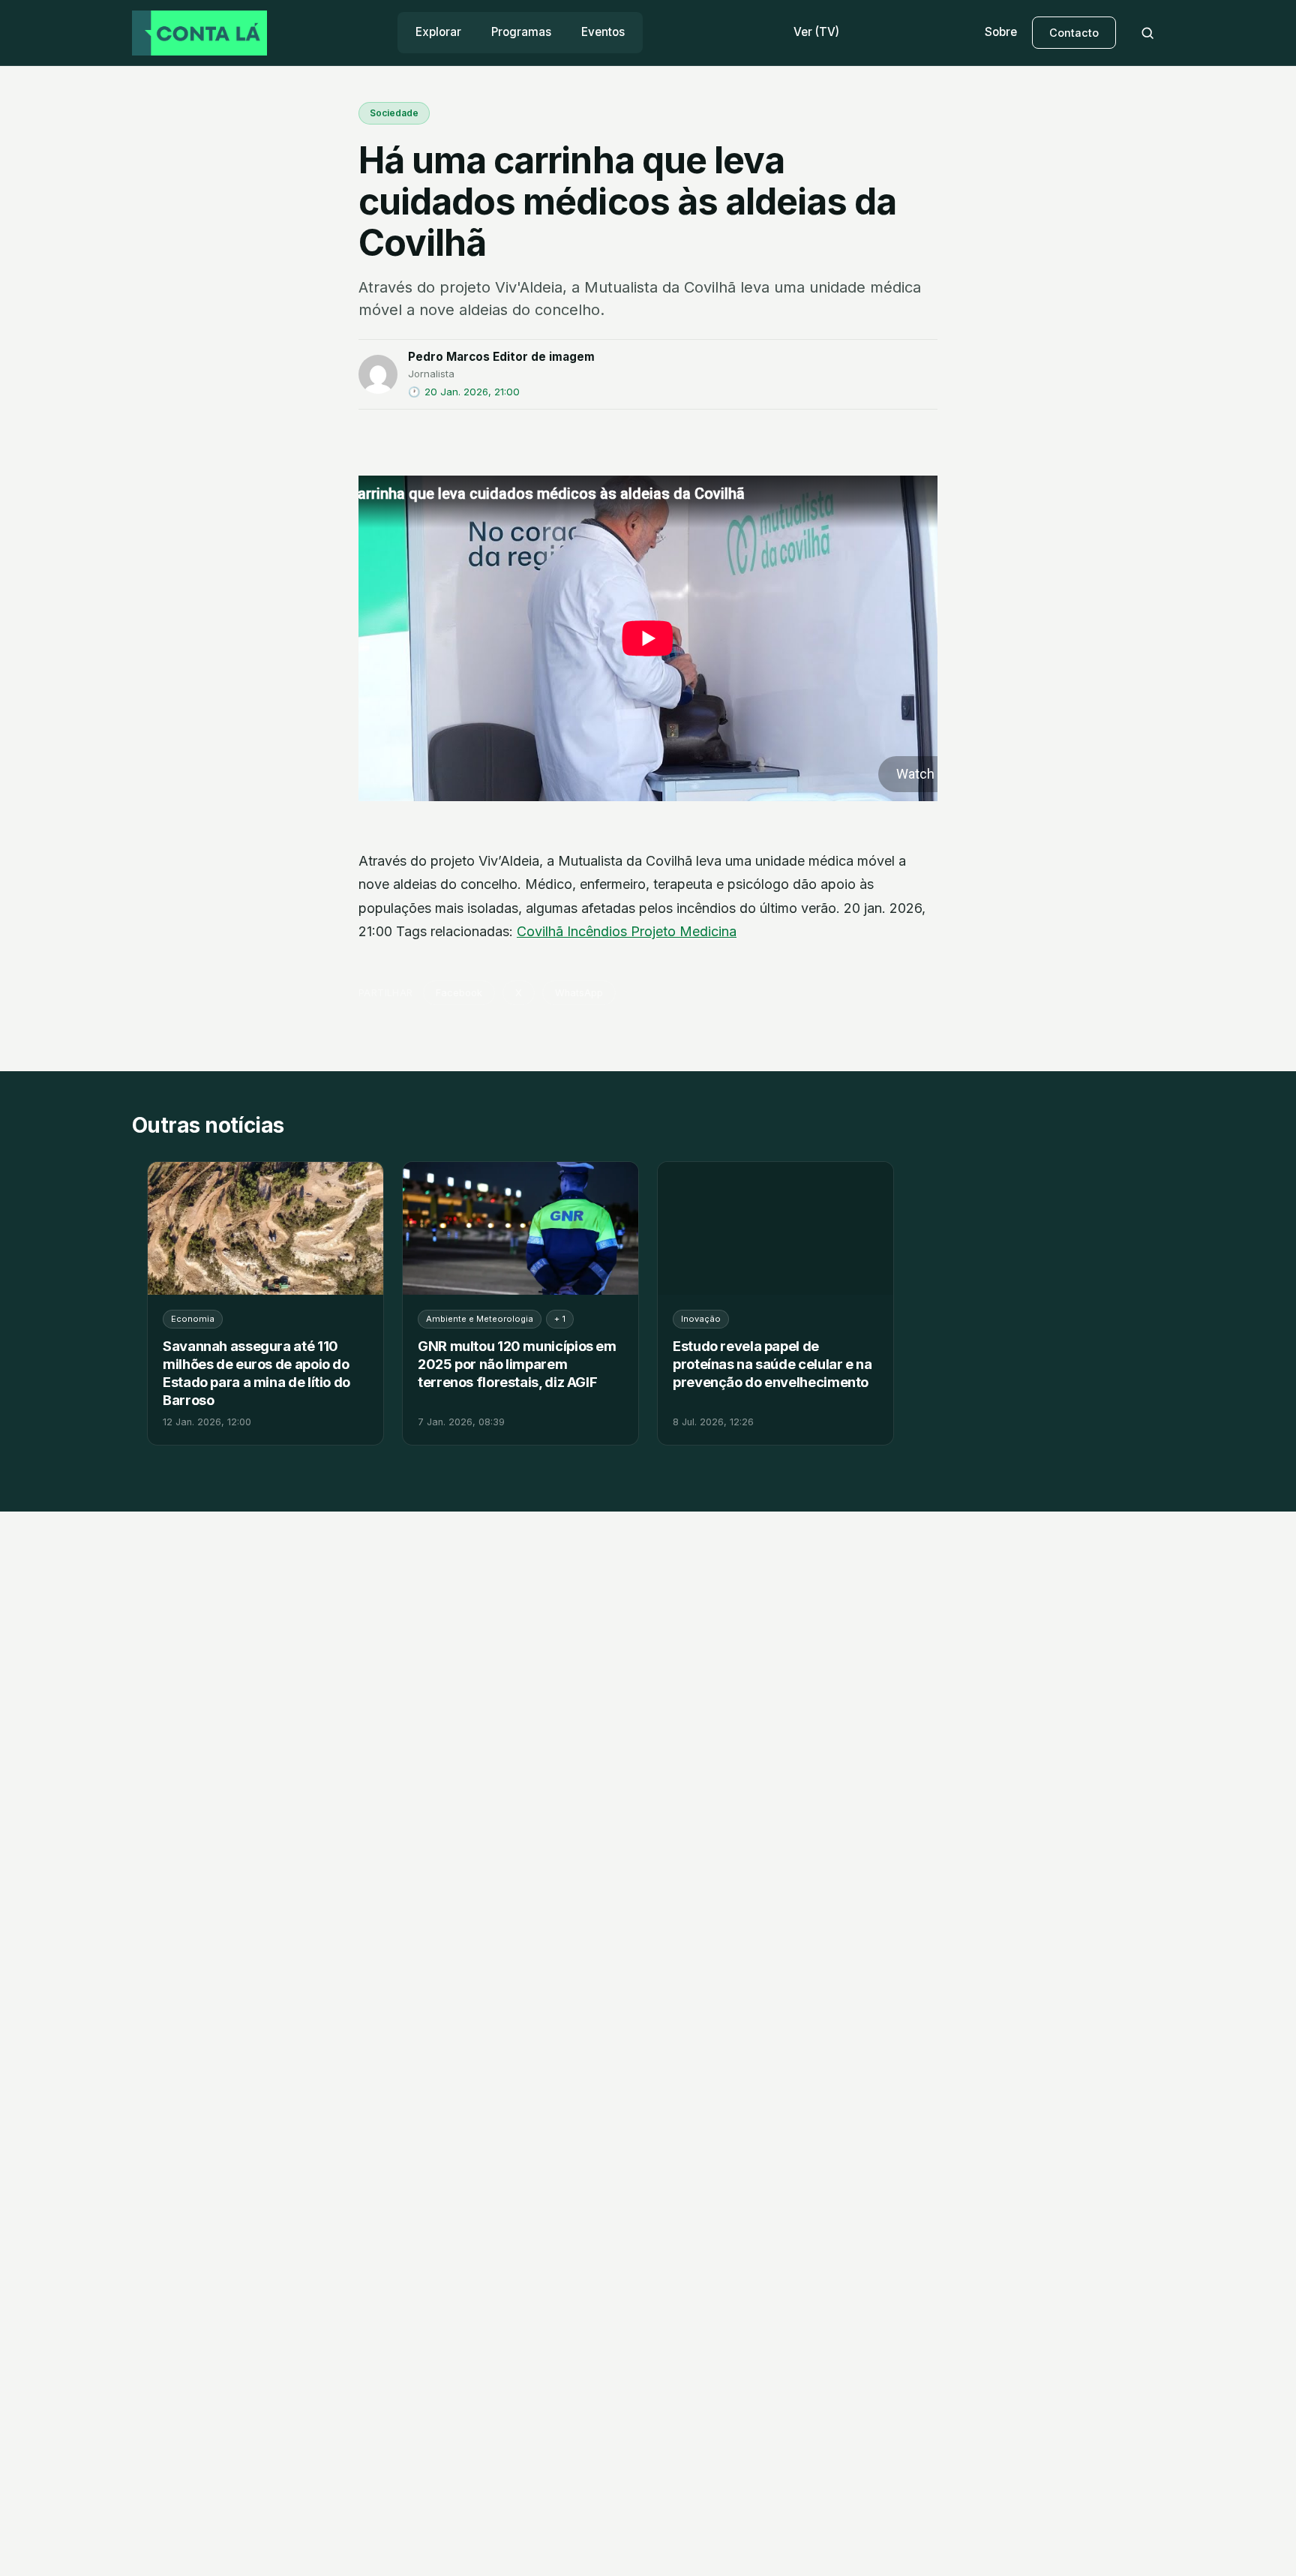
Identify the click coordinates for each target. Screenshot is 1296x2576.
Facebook (459, 993)
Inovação (701, 1319)
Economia (193, 1319)
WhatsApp (579, 993)
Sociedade (394, 113)
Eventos (603, 32)
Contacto (1074, 33)
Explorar (438, 32)
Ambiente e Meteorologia (480, 1319)
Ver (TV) (816, 32)
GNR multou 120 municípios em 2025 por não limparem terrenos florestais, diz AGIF (517, 1364)
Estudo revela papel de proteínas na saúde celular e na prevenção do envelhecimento (772, 1364)
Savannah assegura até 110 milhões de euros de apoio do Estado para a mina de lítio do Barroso (256, 1373)
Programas (521, 32)
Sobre (1001, 32)
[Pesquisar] (1147, 33)
